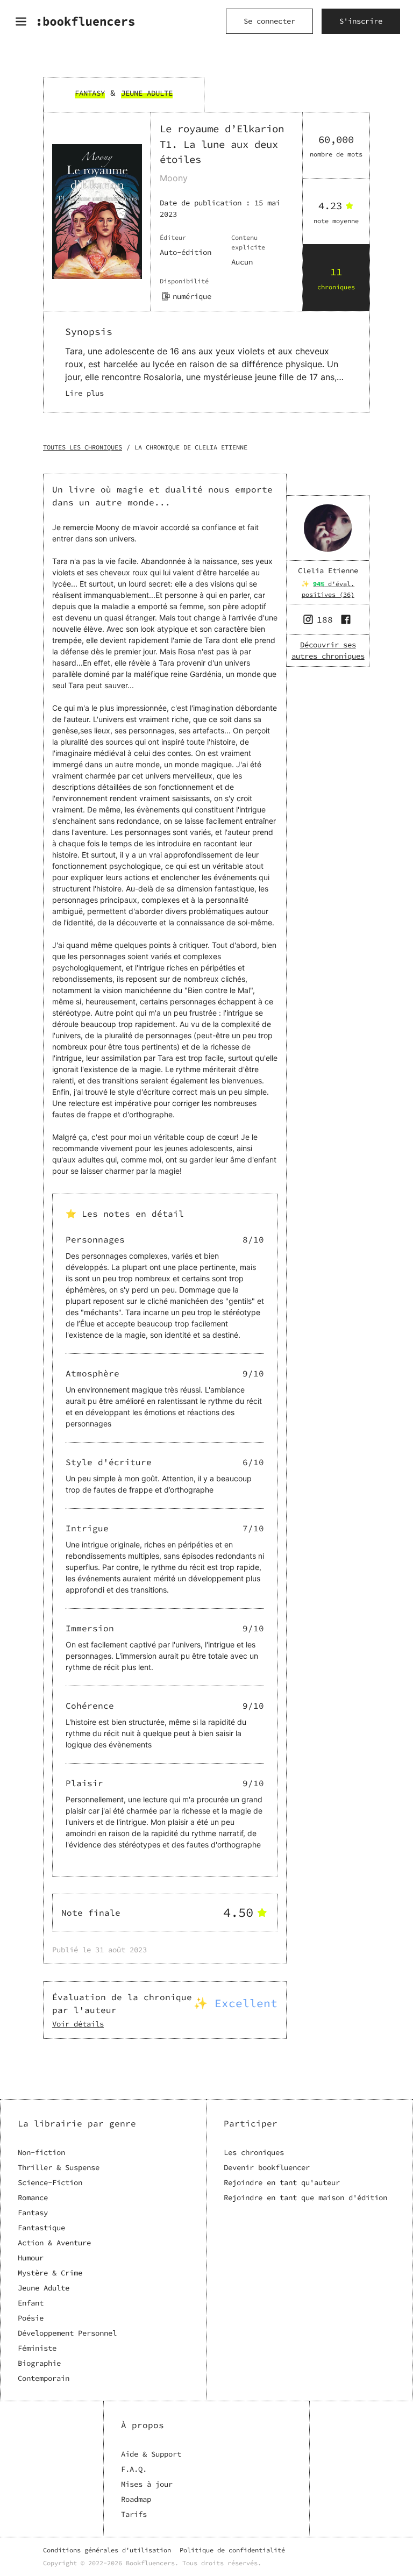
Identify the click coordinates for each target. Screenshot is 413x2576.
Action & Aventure (54, 2243)
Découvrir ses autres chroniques (328, 650)
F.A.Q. (134, 2469)
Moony (174, 178)
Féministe (37, 2348)
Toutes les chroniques (83, 447)
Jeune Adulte (44, 2288)
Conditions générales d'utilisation (107, 2550)
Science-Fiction (50, 2182)
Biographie (39, 2363)
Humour (31, 2258)
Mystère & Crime (50, 2273)
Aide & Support (151, 2454)
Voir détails (78, 2024)
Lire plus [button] (84, 393)
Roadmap (136, 2499)
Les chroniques (254, 2152)
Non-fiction (41, 2152)
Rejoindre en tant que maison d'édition (305, 2197)
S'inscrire (361, 21)
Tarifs (134, 2514)
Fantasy (33, 2213)
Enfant (31, 2303)
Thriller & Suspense (59, 2167)
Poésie (31, 2318)
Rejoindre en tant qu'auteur (282, 2182)
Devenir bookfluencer (267, 2167)
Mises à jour (147, 2484)
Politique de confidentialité (232, 2550)
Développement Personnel (67, 2333)
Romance (33, 2197)
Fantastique (41, 2228)
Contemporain (44, 2378)
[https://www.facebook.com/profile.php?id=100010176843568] (347, 619)
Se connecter (269, 21)
